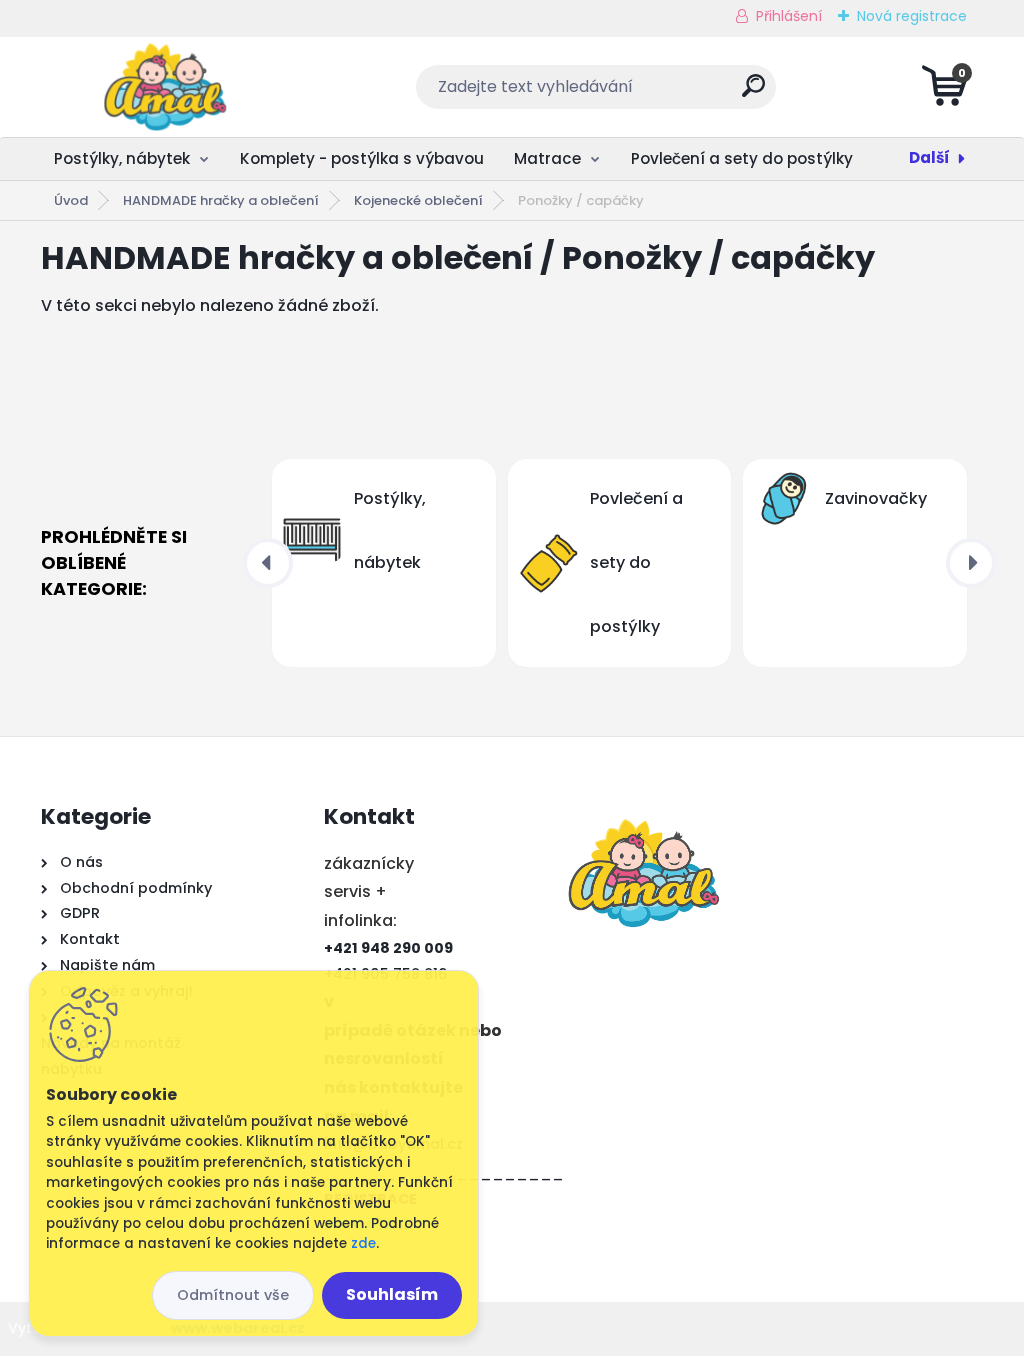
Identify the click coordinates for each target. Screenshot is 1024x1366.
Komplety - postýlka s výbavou (362, 158)
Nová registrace (912, 16)
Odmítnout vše (233, 1295)
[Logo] (163, 87)
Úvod (71, 200)
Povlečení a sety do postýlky (742, 158)
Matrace (547, 158)
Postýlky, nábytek (122, 158)
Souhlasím (392, 1294)
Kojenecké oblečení (418, 200)
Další (929, 157)
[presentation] (268, 563)
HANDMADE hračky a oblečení (221, 200)
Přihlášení (789, 16)
